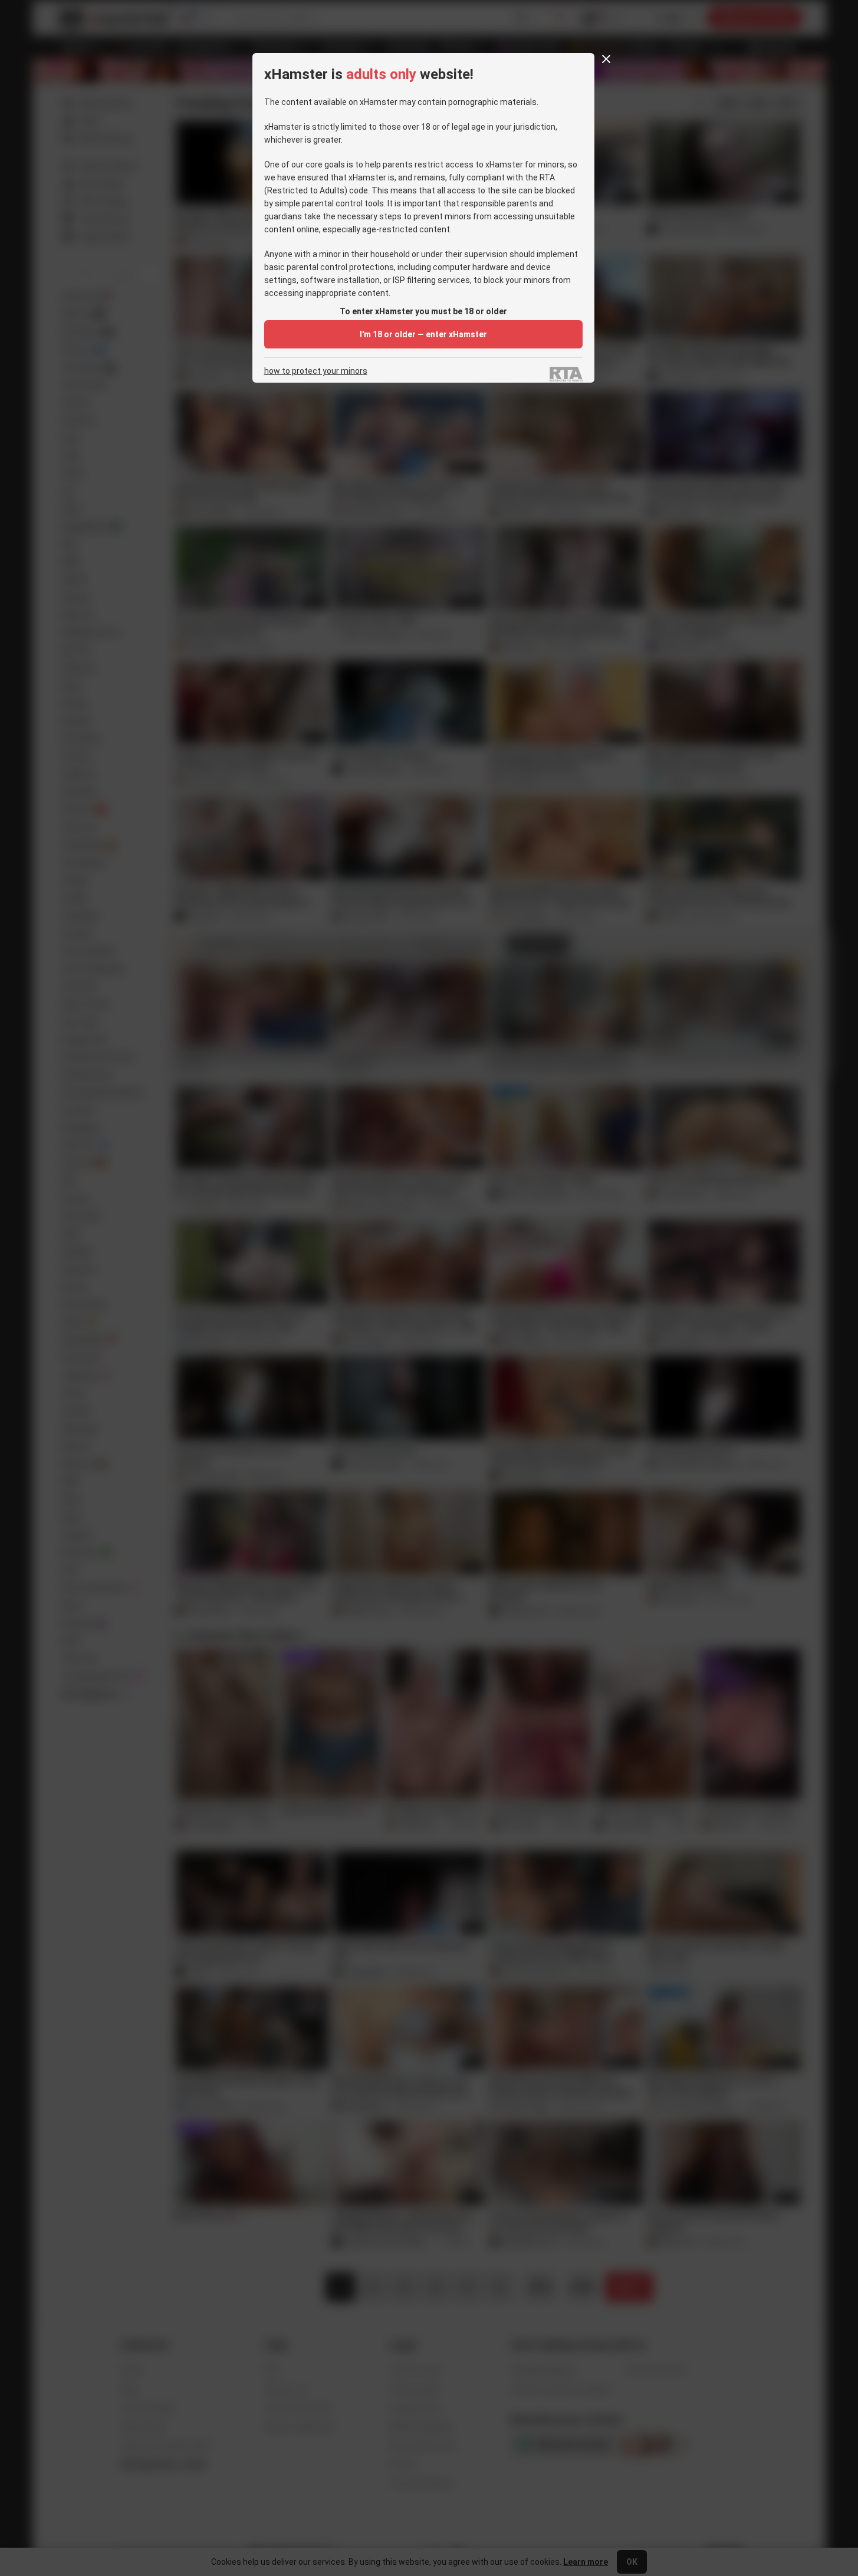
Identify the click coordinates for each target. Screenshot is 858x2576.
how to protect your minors (316, 371)
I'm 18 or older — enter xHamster (423, 334)
